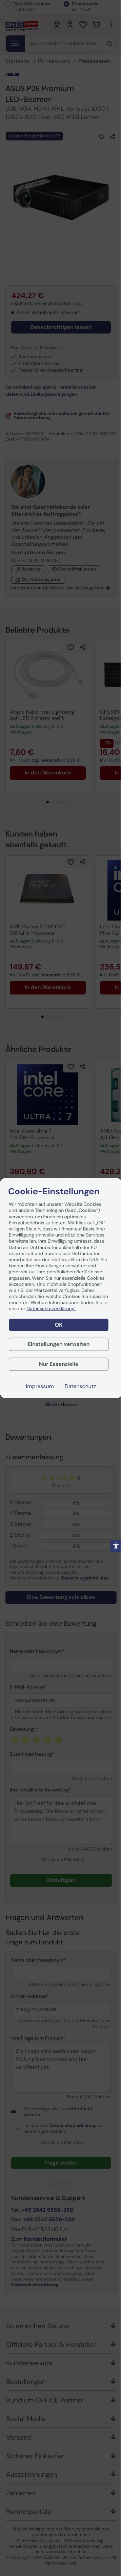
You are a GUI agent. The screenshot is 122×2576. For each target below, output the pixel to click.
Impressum (40, 1386)
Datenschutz (80, 1386)
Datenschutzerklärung (51, 1309)
